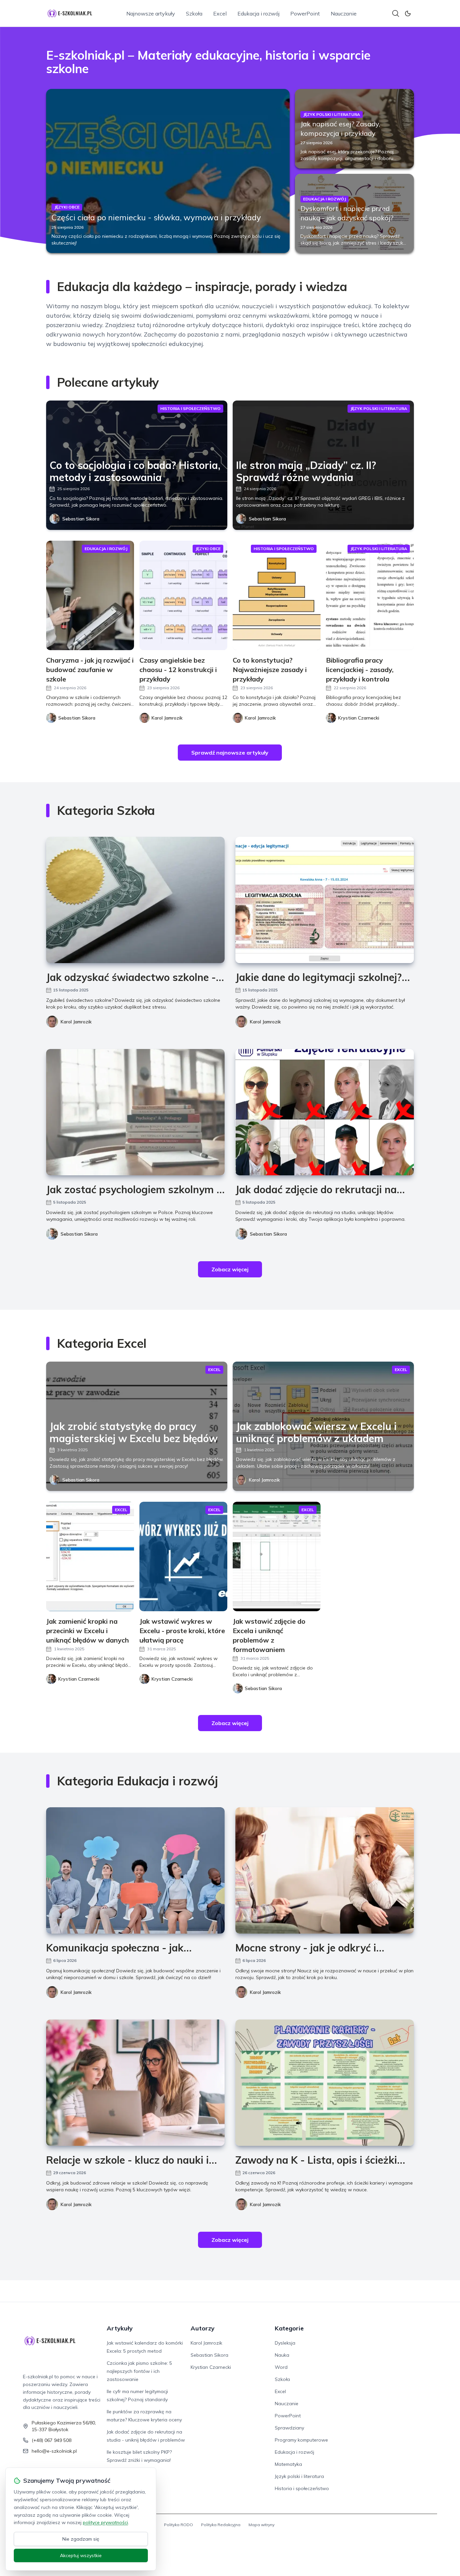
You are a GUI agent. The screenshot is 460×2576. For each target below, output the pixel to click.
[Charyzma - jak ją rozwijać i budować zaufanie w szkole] (90, 595)
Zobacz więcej (230, 1269)
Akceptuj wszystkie (81, 2555)
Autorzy (203, 2328)
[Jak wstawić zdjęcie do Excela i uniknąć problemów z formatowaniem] (277, 1556)
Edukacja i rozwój (258, 13)
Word (281, 2367)
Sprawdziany (289, 2428)
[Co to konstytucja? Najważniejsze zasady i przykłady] (277, 595)
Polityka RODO (178, 2525)
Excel (220, 13)
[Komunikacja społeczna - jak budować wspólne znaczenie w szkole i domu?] (135, 1870)
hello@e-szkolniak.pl (54, 2451)
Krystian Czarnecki (211, 2367)
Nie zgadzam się (81, 2539)
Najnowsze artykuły (151, 13)
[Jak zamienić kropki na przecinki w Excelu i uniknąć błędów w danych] (90, 1556)
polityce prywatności (105, 2522)
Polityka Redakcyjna (221, 2525)
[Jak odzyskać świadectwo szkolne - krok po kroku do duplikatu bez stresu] (135, 900)
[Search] (396, 13)
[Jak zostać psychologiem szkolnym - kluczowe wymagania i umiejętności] (135, 1112)
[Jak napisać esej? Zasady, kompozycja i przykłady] (355, 129)
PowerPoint (305, 13)
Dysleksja (285, 2343)
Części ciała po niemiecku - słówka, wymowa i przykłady (156, 217)
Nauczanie (344, 13)
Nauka (282, 2355)
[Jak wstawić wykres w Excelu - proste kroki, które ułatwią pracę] (183, 1556)
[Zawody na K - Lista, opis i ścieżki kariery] (325, 2083)
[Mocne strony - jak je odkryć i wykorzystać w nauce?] (325, 1870)
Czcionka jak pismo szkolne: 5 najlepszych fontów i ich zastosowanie (139, 2371)
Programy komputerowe (301, 2440)
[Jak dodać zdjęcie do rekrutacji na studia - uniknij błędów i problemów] (325, 1112)
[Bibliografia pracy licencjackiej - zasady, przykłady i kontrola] (370, 595)
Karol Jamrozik (76, 1022)
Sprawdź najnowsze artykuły (230, 753)
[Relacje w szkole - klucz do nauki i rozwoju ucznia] (135, 2083)
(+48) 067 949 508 (52, 2440)
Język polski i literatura (299, 2476)
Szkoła (194, 13)
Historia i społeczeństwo (302, 2488)
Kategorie (289, 2328)
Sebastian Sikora (81, 519)
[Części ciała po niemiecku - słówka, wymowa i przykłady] (168, 171)
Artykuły (120, 2328)
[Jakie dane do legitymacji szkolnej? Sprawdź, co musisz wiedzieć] (325, 900)
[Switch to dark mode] (408, 13)
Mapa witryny (261, 2525)
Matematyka (288, 2464)
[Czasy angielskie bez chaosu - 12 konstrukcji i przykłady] (183, 595)
